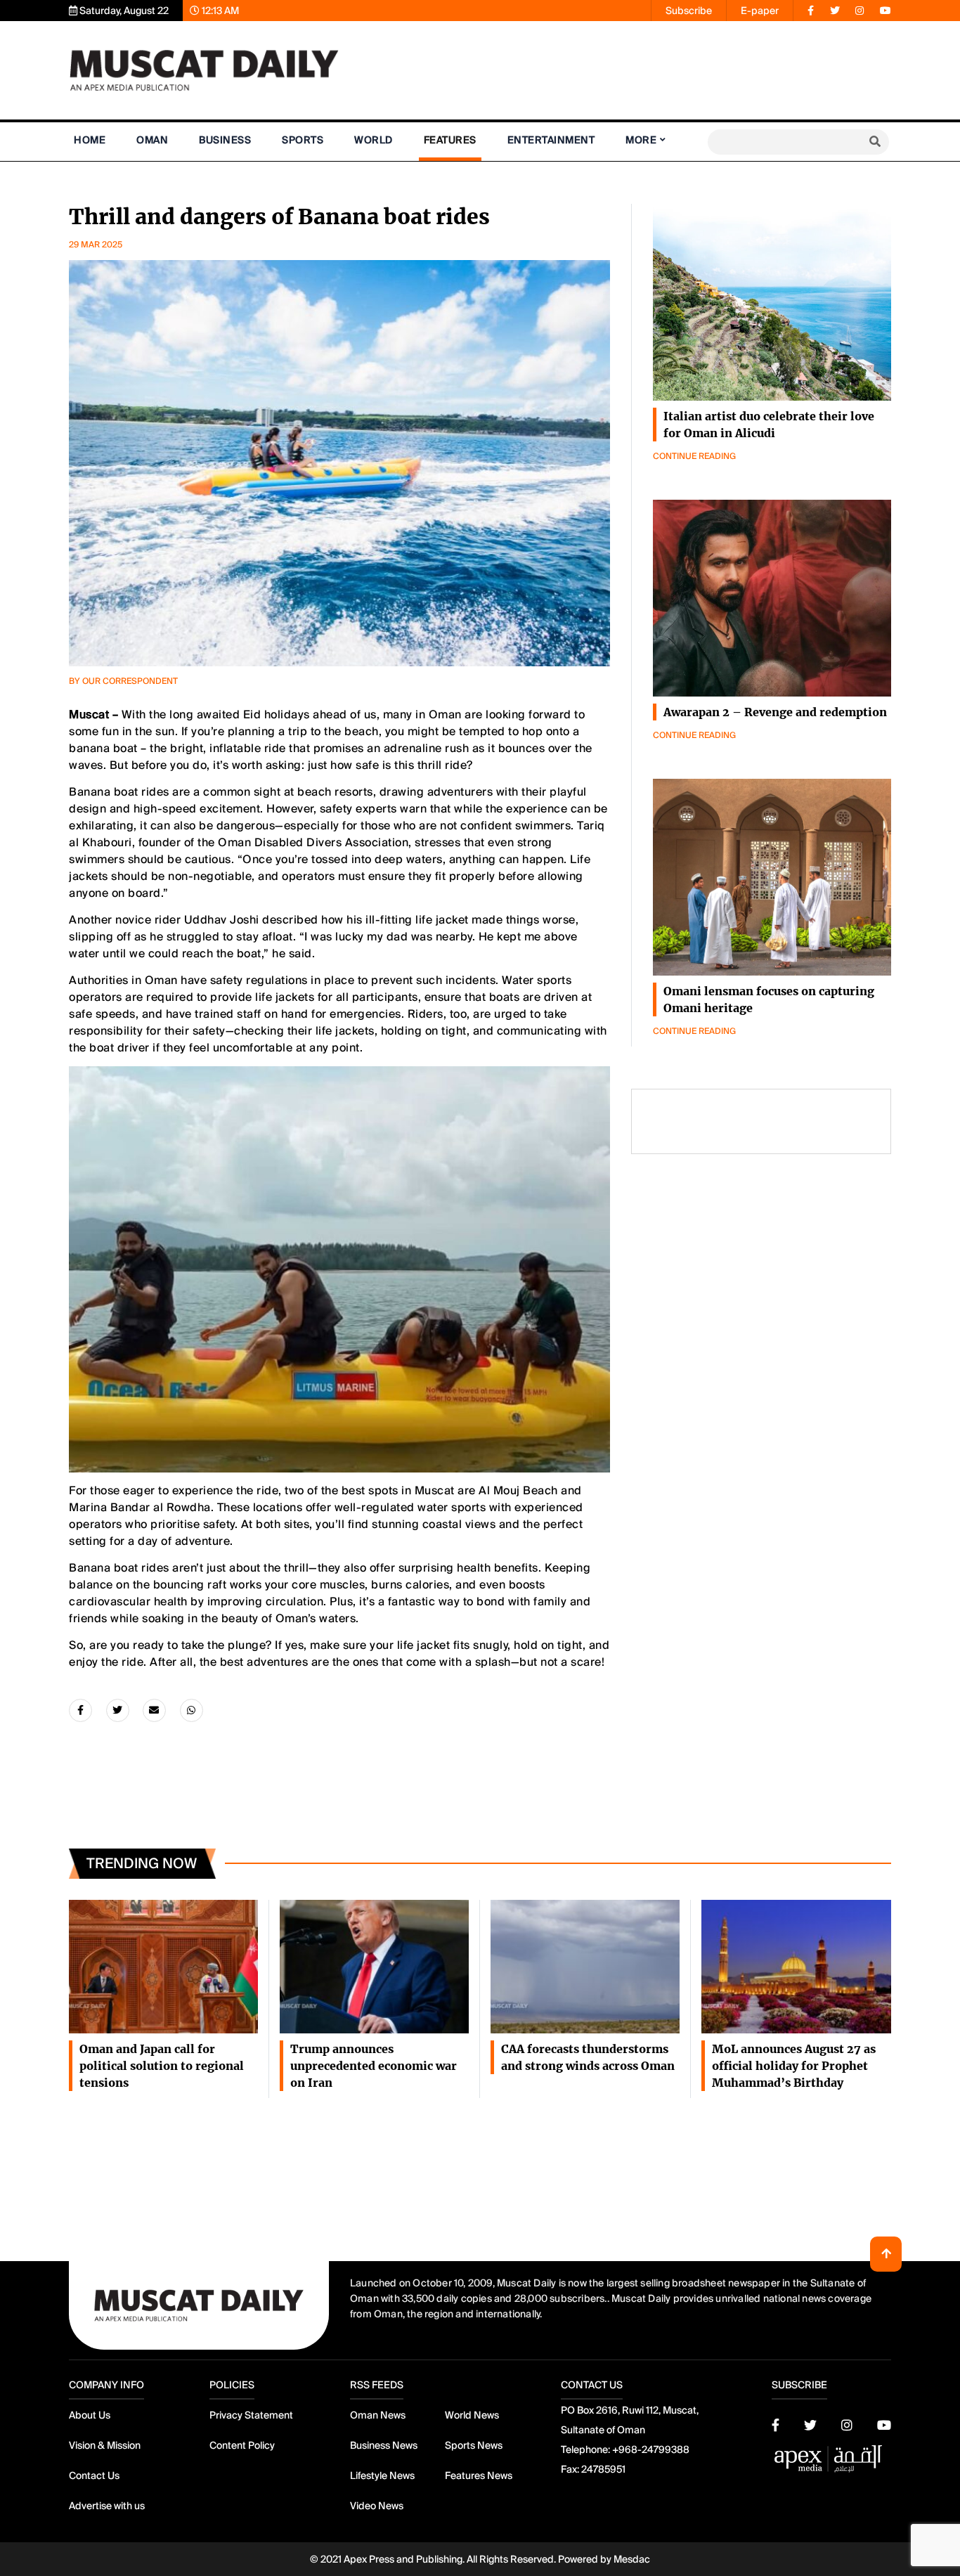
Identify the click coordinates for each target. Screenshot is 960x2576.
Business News (384, 2445)
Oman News (378, 2415)
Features (450, 140)
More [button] (641, 140)
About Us (90, 2415)
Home (90, 140)
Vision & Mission (105, 2445)
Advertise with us (107, 2506)
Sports (303, 140)
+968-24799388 (651, 2449)
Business (225, 140)
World (374, 140)
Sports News (474, 2445)
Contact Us (94, 2475)
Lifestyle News (382, 2475)
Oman (152, 140)
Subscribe (689, 11)
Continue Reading (694, 456)
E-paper (760, 11)
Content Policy (242, 2445)
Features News (479, 2475)
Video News (377, 2506)
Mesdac (632, 2559)
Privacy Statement (251, 2415)
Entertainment (551, 140)
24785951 (603, 2469)
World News (472, 2415)
